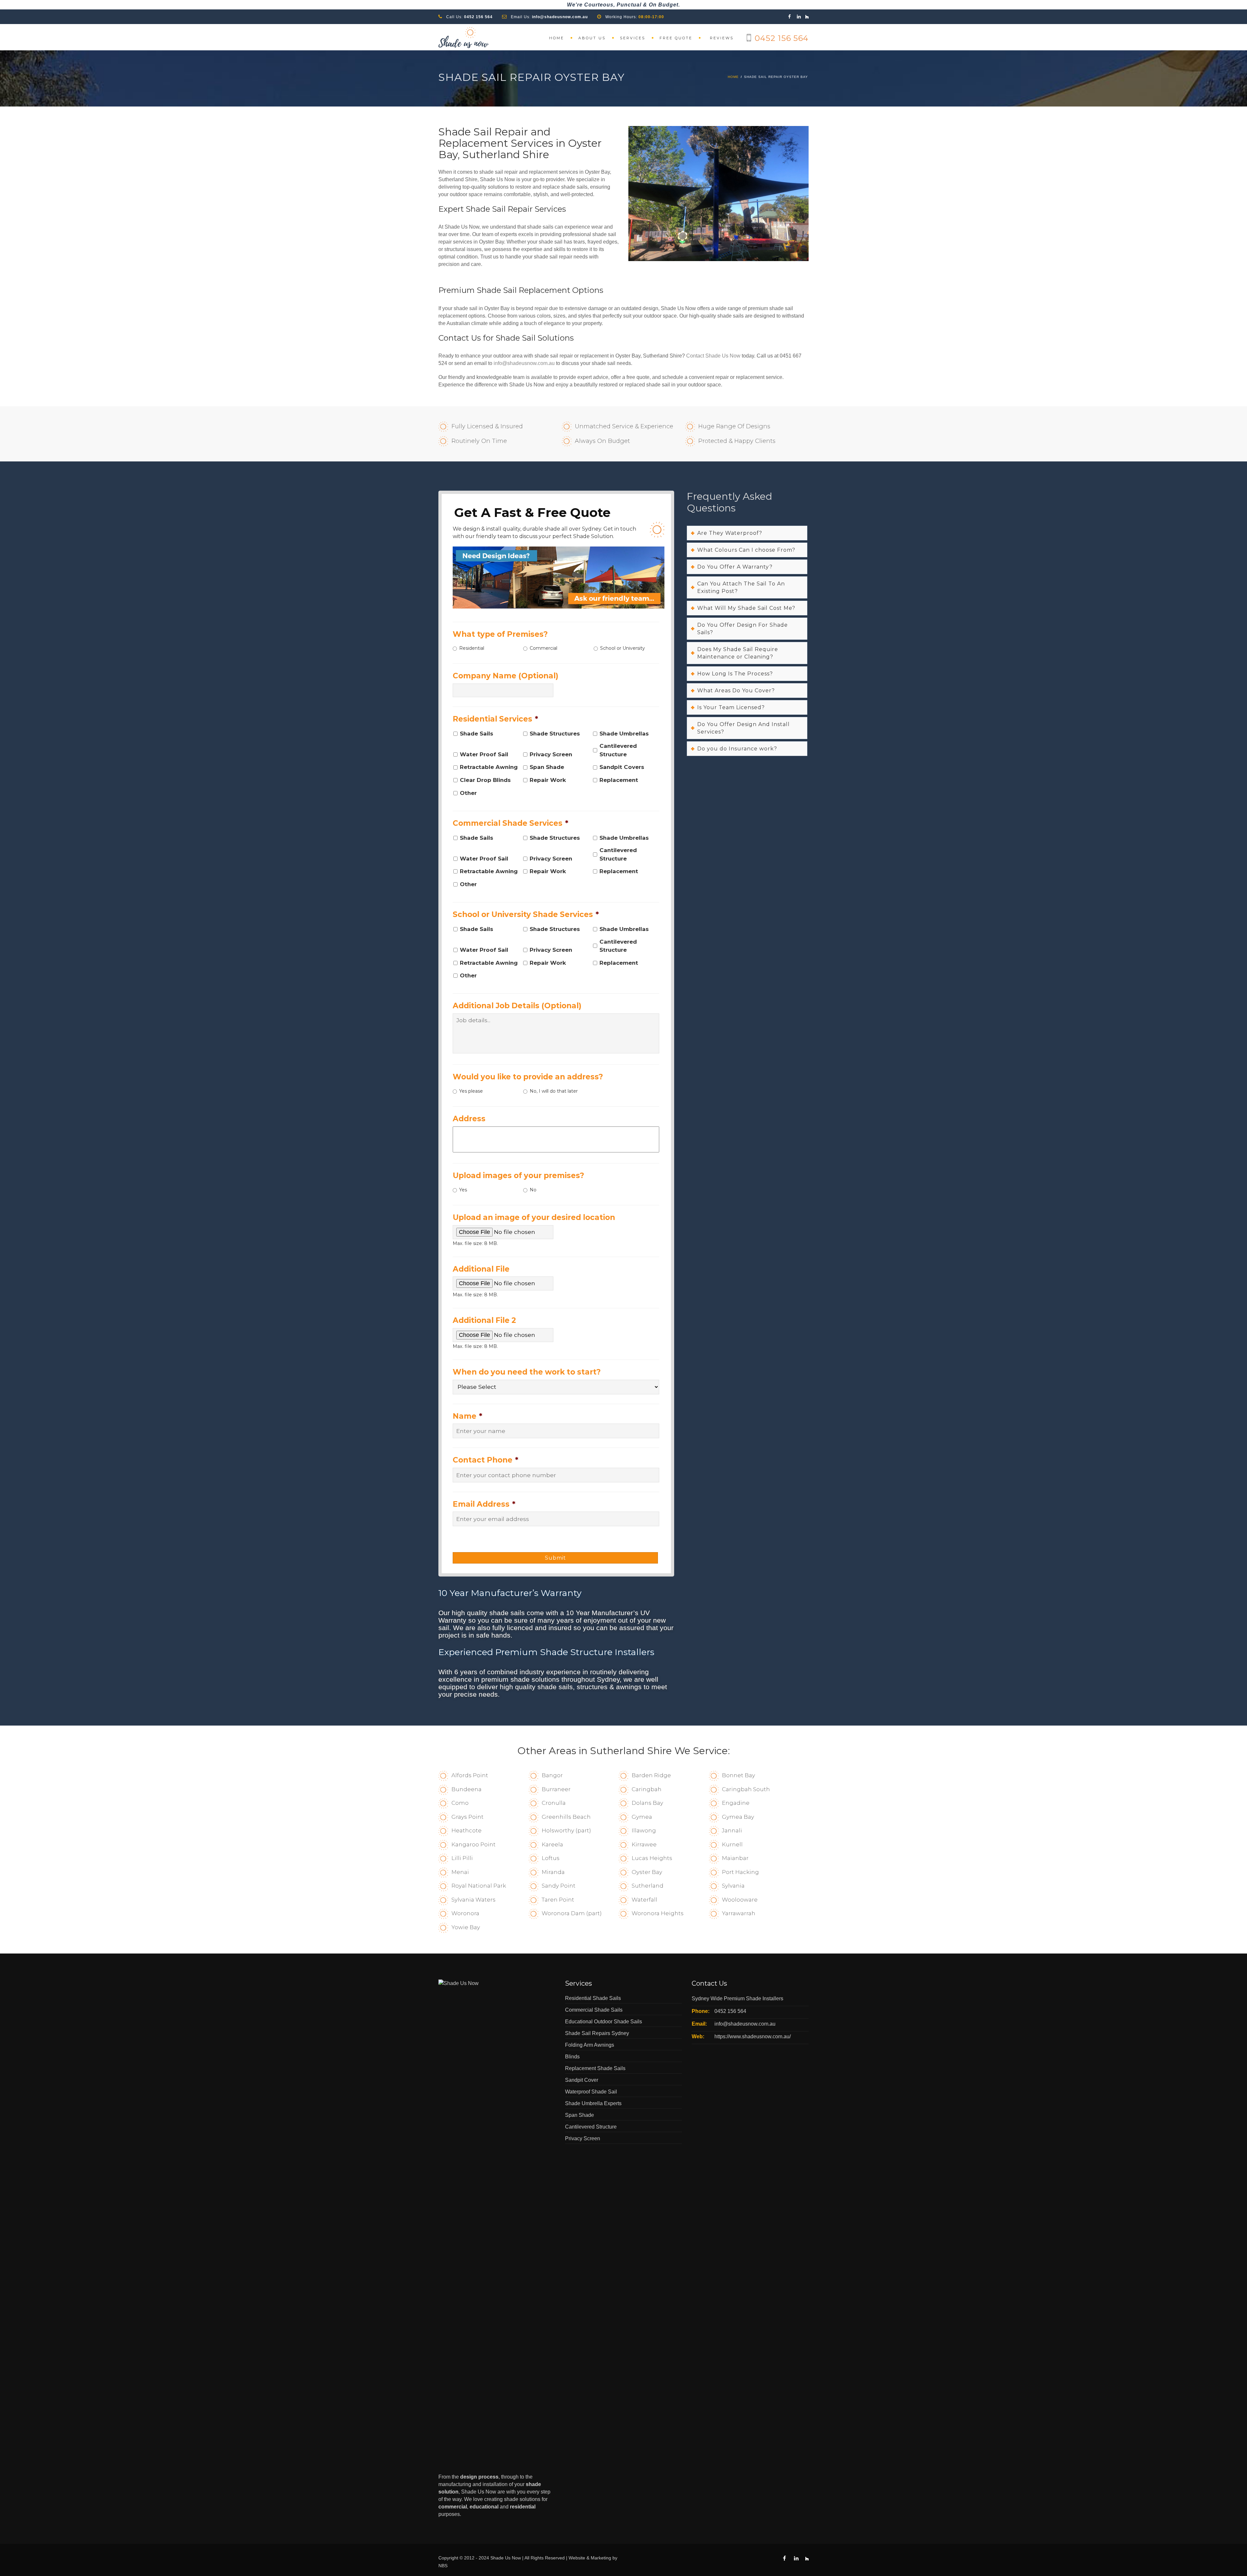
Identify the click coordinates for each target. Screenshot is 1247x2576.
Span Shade (547, 767)
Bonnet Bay (738, 1775)
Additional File (481, 1269)
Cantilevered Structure (618, 750)
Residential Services (495, 719)
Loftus (551, 1858)
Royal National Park (479, 1886)
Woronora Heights (658, 1913)
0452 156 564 (478, 17)
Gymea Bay (738, 1817)
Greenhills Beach (566, 1817)
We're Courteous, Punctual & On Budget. (623, 5)
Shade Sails (477, 734)
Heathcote (466, 1830)
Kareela (552, 1844)
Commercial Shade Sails (594, 2010)
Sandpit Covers (622, 767)
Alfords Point (470, 1775)
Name (467, 1416)
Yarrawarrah (739, 1913)
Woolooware (740, 1900)
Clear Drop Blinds (485, 780)
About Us (592, 38)
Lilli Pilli (462, 1858)
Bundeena (466, 1789)
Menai (460, 1872)
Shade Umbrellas (624, 734)
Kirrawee (644, 1844)
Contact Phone (485, 1460)
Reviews (722, 38)
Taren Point (558, 1900)
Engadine (736, 1803)
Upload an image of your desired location (534, 1217)
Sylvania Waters (473, 1900)
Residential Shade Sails (593, 1998)
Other (468, 793)
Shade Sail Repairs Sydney (597, 2033)
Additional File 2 (484, 1320)
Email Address (484, 1504)
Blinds (572, 2057)
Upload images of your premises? (518, 1175)
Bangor (552, 1775)
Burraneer (556, 1789)
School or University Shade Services (526, 914)
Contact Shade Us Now (713, 356)
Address (469, 1119)
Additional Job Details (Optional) (517, 1006)
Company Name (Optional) (505, 676)
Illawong (644, 1830)
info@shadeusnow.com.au (560, 17)
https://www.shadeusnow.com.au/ (753, 2036)
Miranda (553, 1872)
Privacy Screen (551, 754)
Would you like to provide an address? (528, 1077)
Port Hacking (740, 1872)
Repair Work (548, 780)
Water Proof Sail (484, 754)
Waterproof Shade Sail (591, 2092)
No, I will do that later (554, 1091)
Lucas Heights (652, 1858)
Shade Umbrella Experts (593, 2103)
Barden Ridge (651, 1775)
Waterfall (644, 1900)
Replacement (619, 780)
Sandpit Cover (582, 2080)
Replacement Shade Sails (595, 2068)
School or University (623, 648)
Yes (463, 1190)
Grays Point (467, 1817)
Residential (472, 648)
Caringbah (647, 1789)
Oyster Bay (647, 1872)
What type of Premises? (500, 634)
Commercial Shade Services (510, 823)
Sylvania (733, 1886)
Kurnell (732, 1844)
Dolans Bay (647, 1803)
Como (460, 1803)
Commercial (543, 648)
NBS (443, 2566)
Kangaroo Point (473, 1844)
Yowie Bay (466, 1927)
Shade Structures (555, 734)
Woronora (465, 1913)
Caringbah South (746, 1789)
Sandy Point (559, 1886)
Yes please (471, 1091)
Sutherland (648, 1886)
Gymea (642, 1817)
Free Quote (676, 38)
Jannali (732, 1830)
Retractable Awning (489, 767)
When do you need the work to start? (527, 1372)
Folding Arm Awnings (590, 2045)
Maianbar (735, 1858)
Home (557, 38)
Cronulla (554, 1803)
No (533, 1190)
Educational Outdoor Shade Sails (604, 2022)
